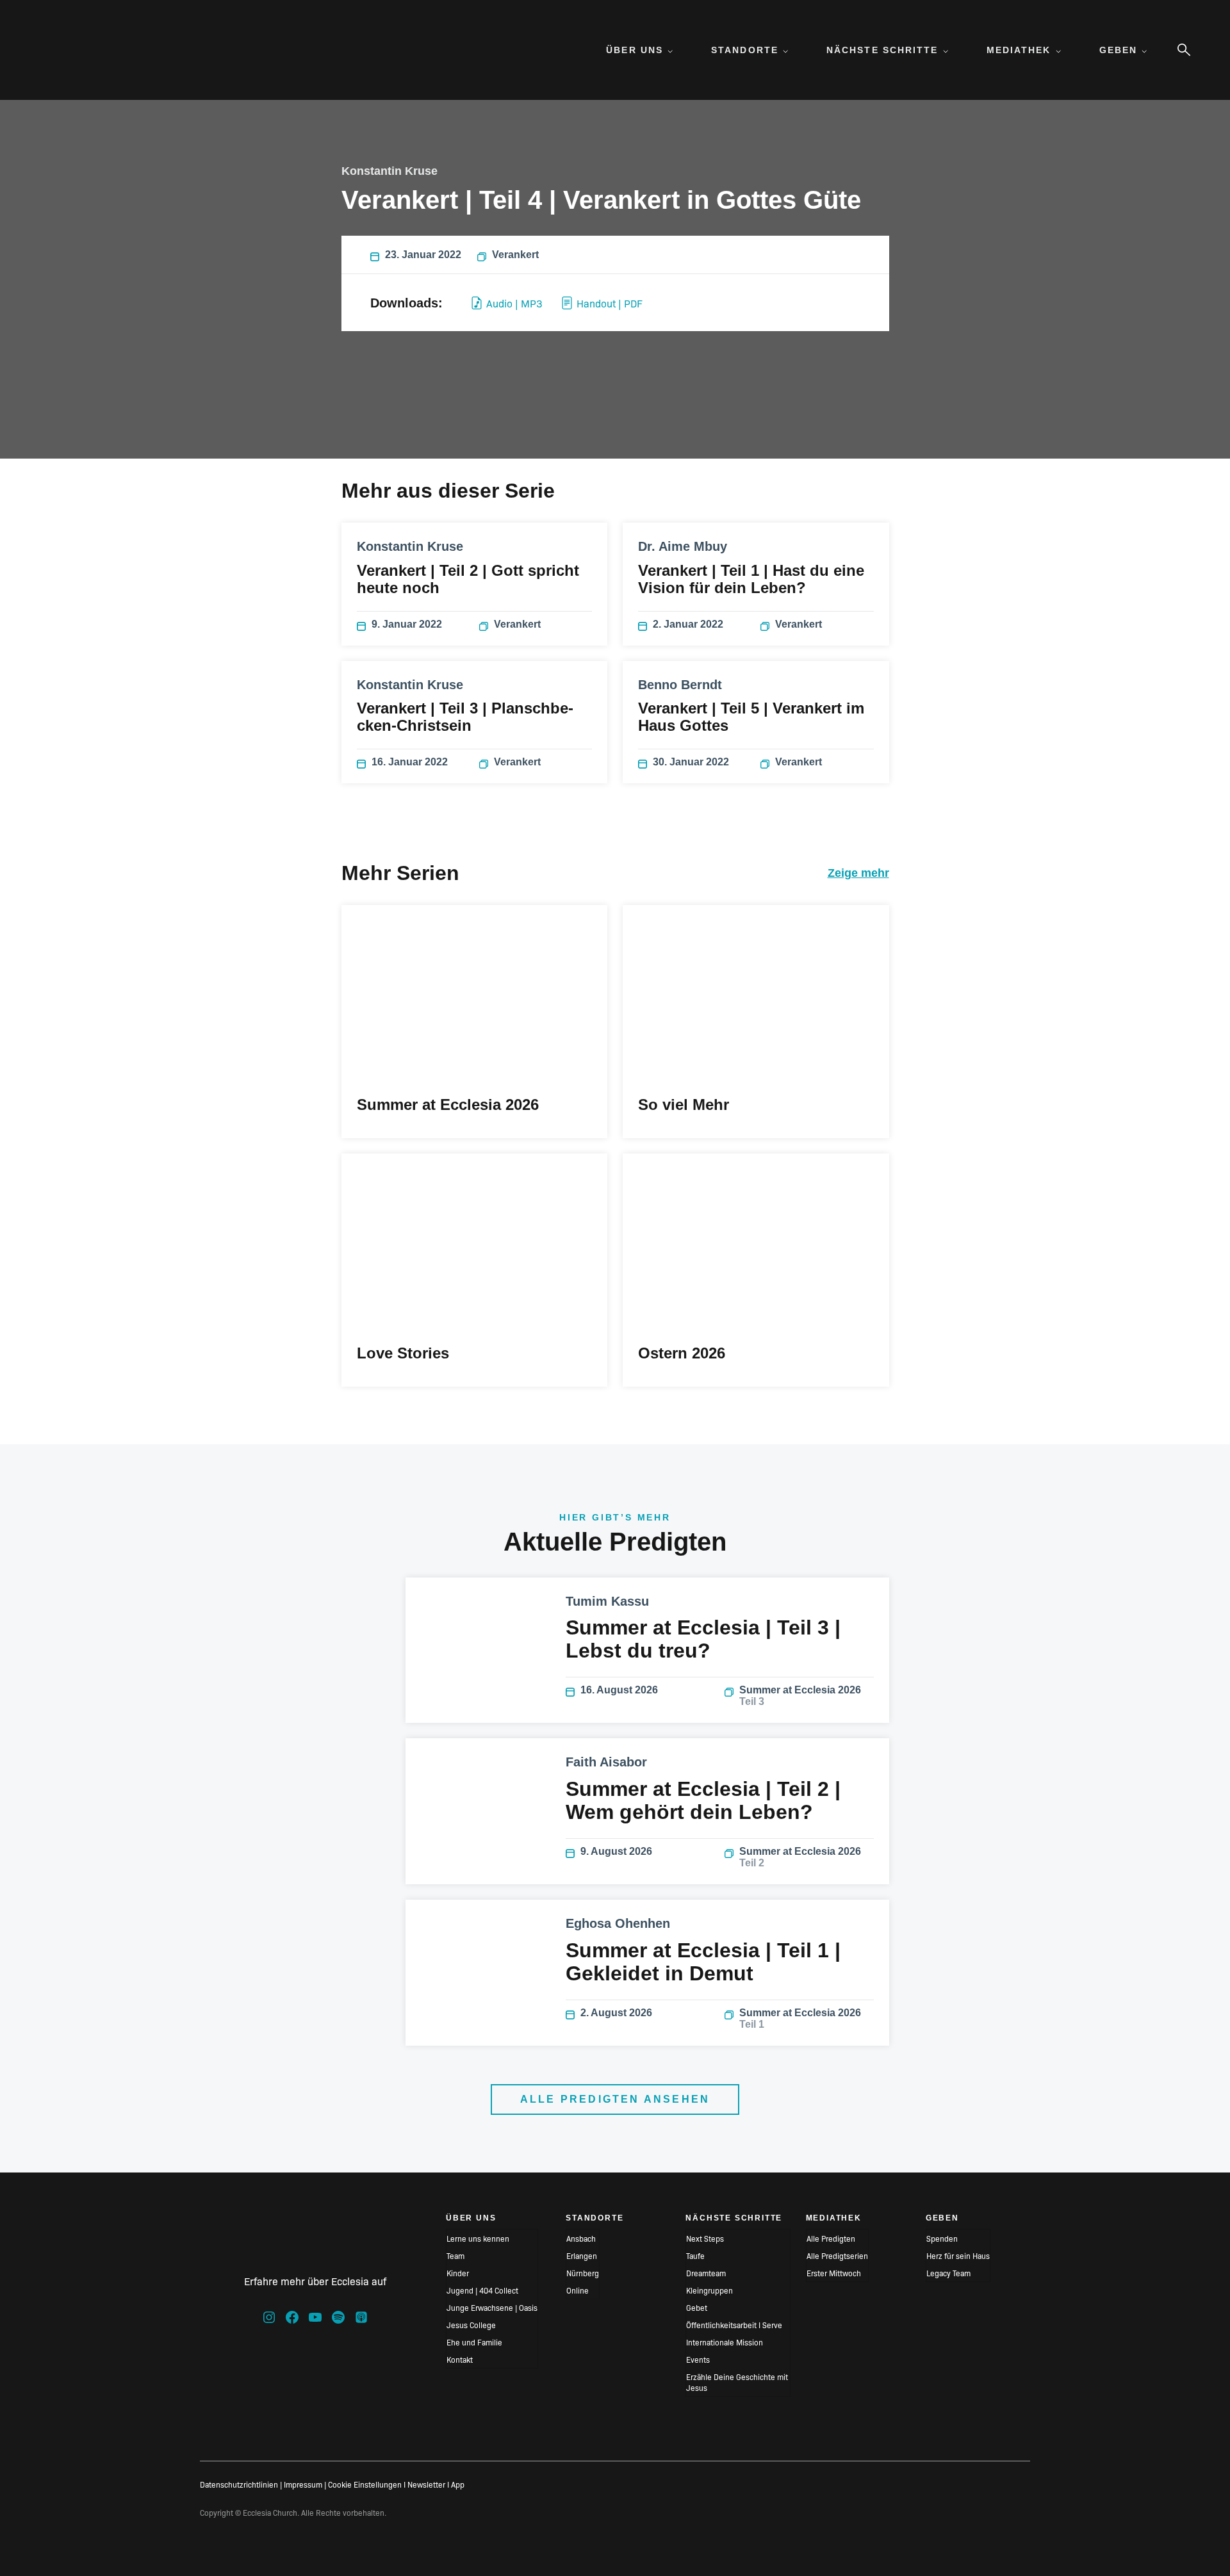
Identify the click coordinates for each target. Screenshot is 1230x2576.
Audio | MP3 (514, 303)
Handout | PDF (610, 303)
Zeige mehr (858, 873)
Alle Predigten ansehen (615, 2099)
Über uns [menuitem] (635, 50)
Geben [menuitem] (1119, 50)
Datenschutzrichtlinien (239, 2484)
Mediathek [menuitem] (1019, 50)
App (458, 2484)
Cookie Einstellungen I (367, 2484)
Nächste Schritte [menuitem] (882, 50)
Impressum (303, 2484)
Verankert (515, 255)
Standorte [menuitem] (745, 50)
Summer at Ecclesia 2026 (800, 1696)
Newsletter (426, 2484)
